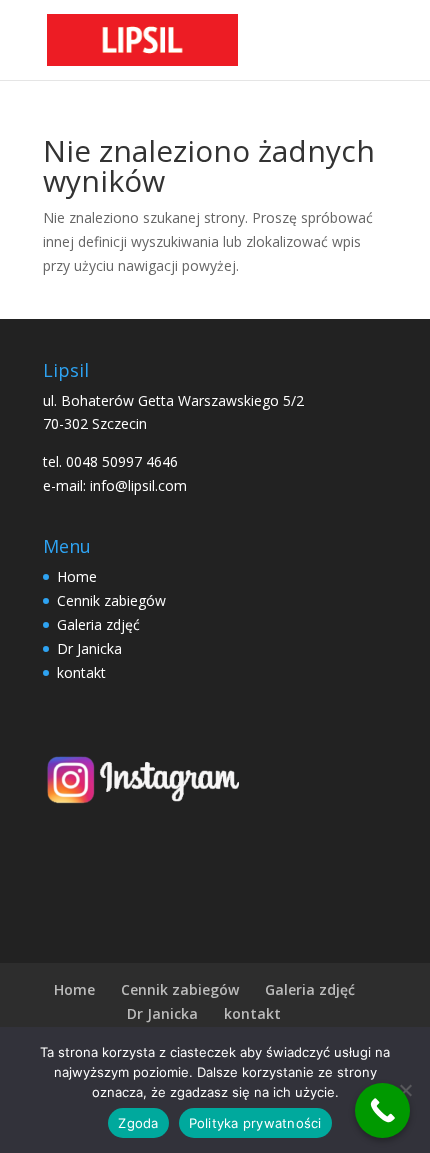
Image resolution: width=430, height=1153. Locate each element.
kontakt (81, 672)
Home (77, 576)
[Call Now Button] (382, 1110)
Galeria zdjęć (98, 624)
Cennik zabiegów (111, 600)
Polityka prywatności (255, 1123)
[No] (405, 1090)
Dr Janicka (89, 648)
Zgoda (138, 1123)
